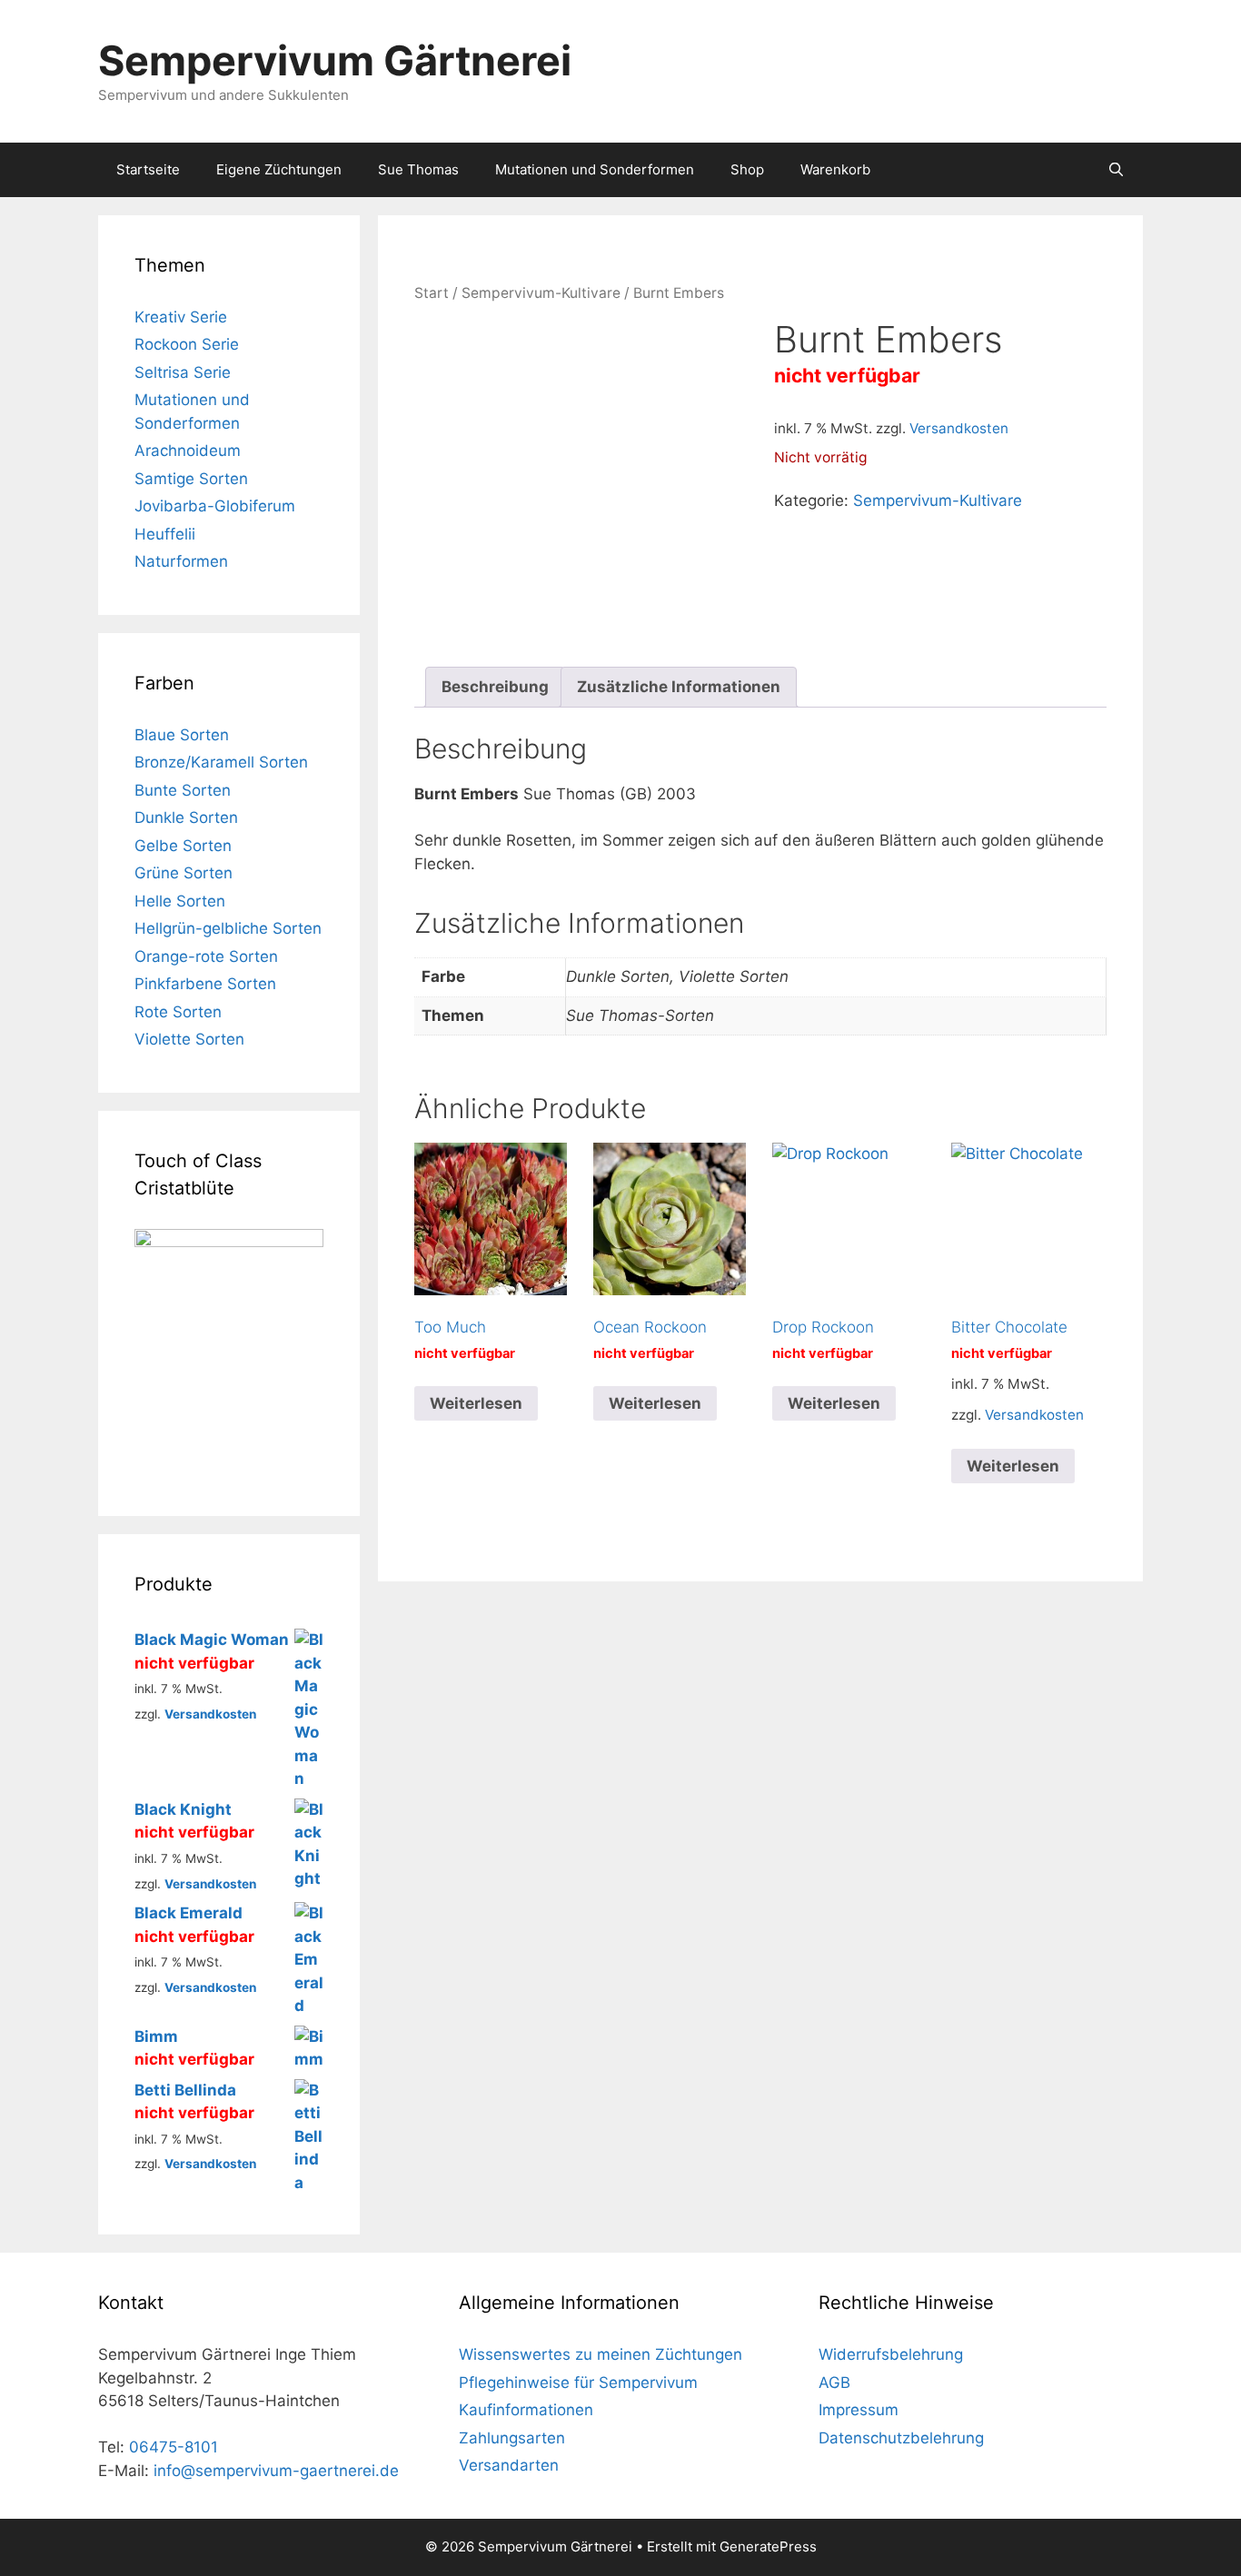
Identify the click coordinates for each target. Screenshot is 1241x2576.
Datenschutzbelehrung (901, 2438)
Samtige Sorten (191, 479)
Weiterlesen (476, 1403)
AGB (834, 2383)
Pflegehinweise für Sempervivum (578, 2383)
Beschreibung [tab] (495, 687)
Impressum (859, 2410)
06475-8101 (174, 2447)
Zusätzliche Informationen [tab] (679, 687)
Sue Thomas (418, 169)
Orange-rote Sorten (206, 956)
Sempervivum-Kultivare (541, 293)
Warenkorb (835, 169)
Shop (747, 169)
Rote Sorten (178, 1012)
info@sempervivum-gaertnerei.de (276, 2471)
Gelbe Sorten (183, 846)
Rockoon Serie (187, 344)
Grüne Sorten (184, 873)
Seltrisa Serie (183, 372)
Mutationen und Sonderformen (595, 169)
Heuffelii (165, 534)
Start (432, 293)
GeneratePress (768, 2546)
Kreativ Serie (181, 317)
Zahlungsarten (512, 2438)
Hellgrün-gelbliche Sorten (228, 928)
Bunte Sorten (183, 790)
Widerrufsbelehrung (891, 2354)
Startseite (148, 169)
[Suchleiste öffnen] (1116, 170)
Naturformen (181, 561)
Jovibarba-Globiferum (215, 506)
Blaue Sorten (182, 735)
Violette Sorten (189, 1039)
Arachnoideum (188, 451)
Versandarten (509, 2465)
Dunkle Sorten (186, 817)
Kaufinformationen (526, 2410)
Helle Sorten (180, 901)
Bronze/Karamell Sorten (221, 762)
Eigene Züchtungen (279, 169)
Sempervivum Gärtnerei (335, 60)
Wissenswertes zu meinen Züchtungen (601, 2354)
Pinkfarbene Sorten (205, 984)
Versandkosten (959, 428)
